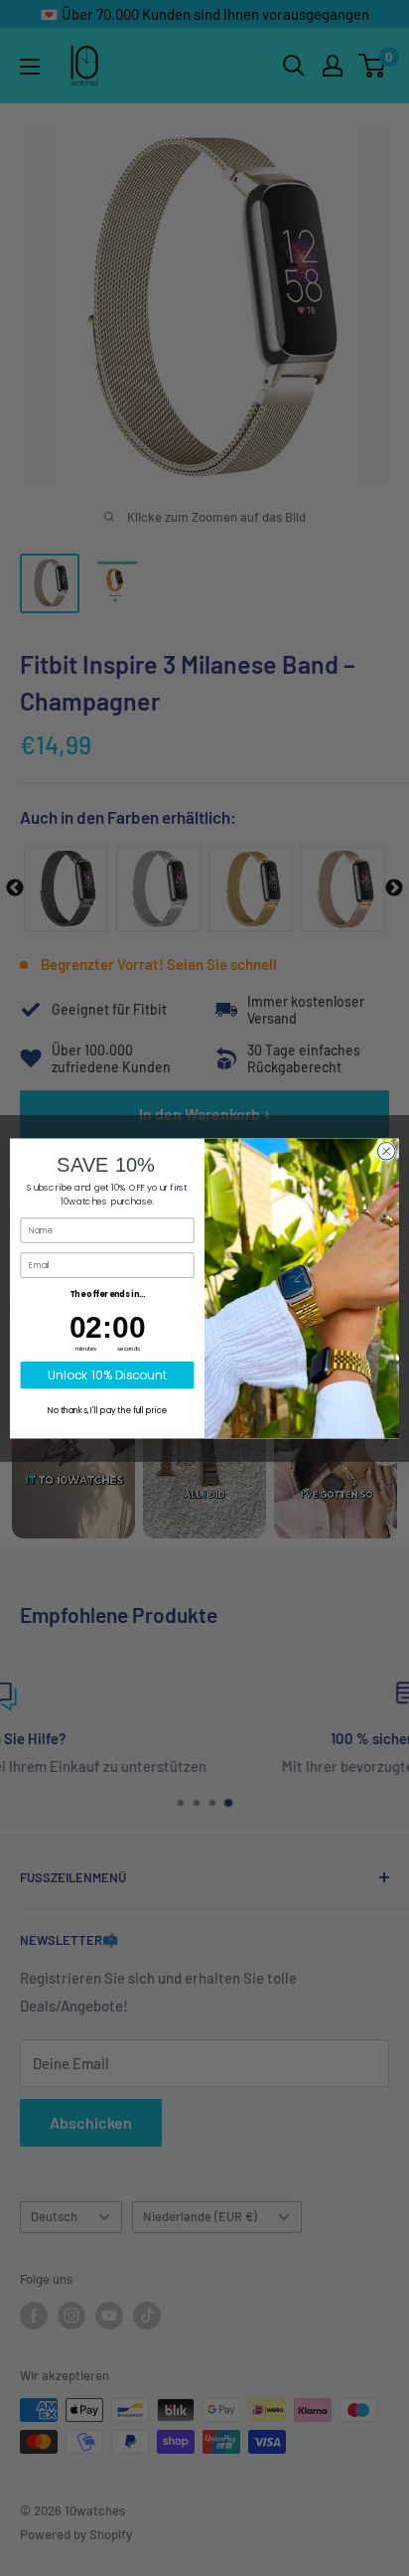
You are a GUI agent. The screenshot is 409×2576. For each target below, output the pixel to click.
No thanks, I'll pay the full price (107, 1410)
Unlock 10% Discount (108, 1375)
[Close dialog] (386, 1151)
